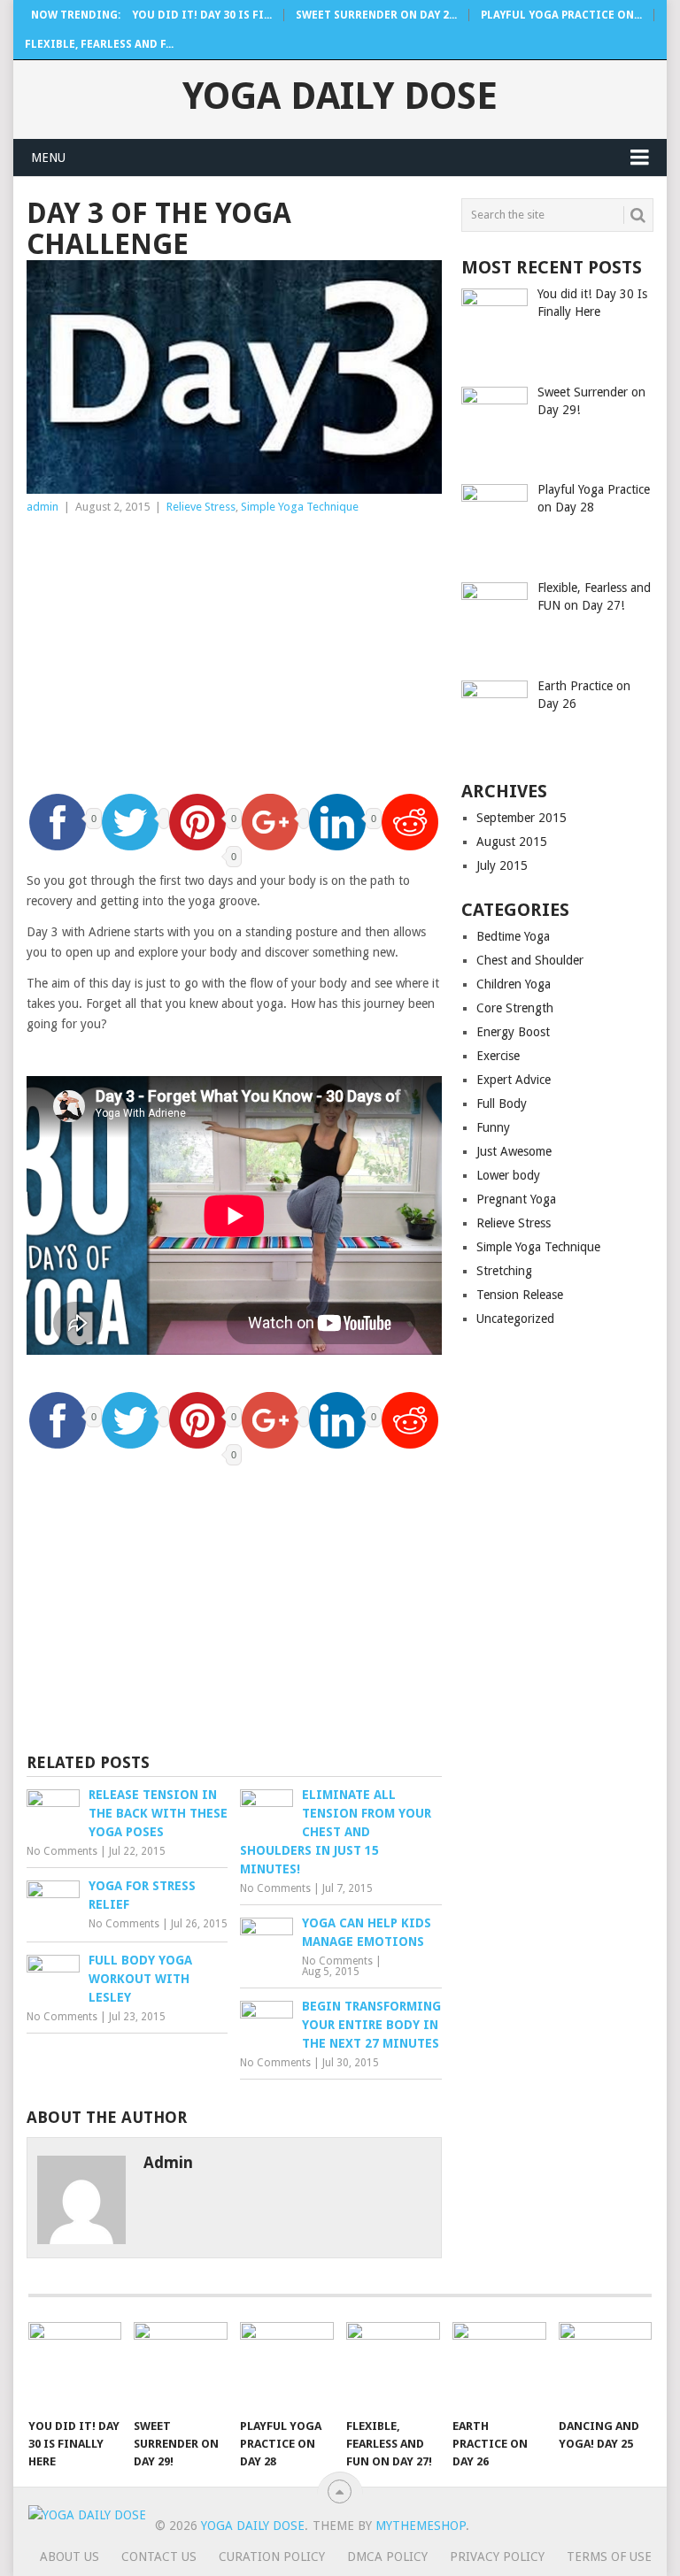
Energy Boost (513, 1032)
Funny (493, 1127)
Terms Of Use (609, 2557)
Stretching (504, 1271)
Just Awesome (514, 1151)
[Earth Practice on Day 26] (499, 2365)
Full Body (502, 1103)
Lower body (508, 1175)
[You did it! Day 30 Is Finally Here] (75, 2365)
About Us (70, 2557)
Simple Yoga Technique (300, 507)
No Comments (62, 1851)
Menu (48, 158)
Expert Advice (514, 1080)
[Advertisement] (234, 650)
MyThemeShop (421, 2526)
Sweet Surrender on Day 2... (376, 15)
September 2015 (522, 818)
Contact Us (159, 2557)
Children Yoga (514, 984)
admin (42, 507)
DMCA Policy (387, 2557)
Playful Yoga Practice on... (561, 15)
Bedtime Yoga (513, 936)
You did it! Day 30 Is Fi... (202, 15)
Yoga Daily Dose (340, 96)
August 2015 (512, 842)
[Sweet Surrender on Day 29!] (181, 2365)
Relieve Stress (201, 507)
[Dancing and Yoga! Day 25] (606, 2365)
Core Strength (515, 1008)
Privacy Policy (497, 2557)
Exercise (498, 1056)
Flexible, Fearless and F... (99, 44)
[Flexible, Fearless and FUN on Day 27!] (393, 2365)
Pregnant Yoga (516, 1199)
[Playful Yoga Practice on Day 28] (287, 2365)
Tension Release (520, 1295)
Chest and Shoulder (530, 960)
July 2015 (502, 865)
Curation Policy (272, 2557)
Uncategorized (515, 1319)
